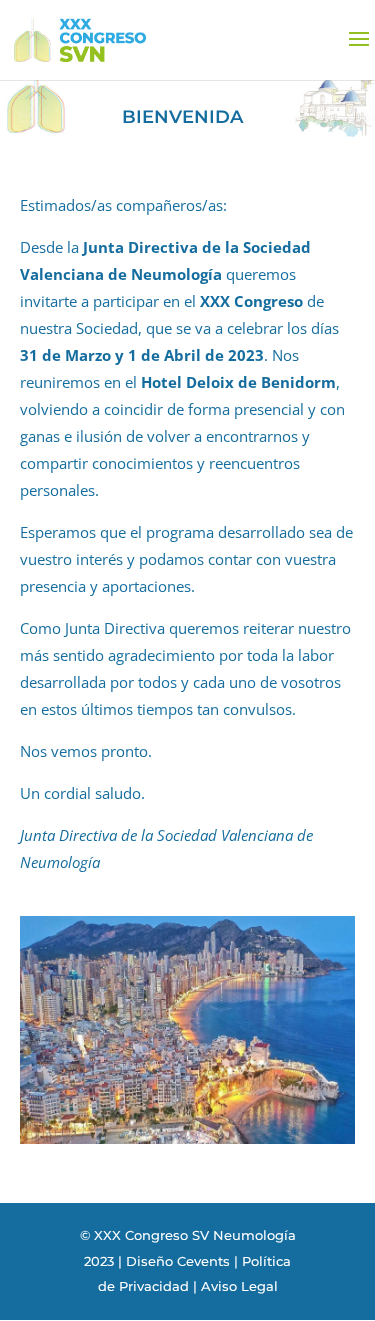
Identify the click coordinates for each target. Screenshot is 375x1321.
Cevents (203, 1261)
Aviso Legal (239, 1286)
